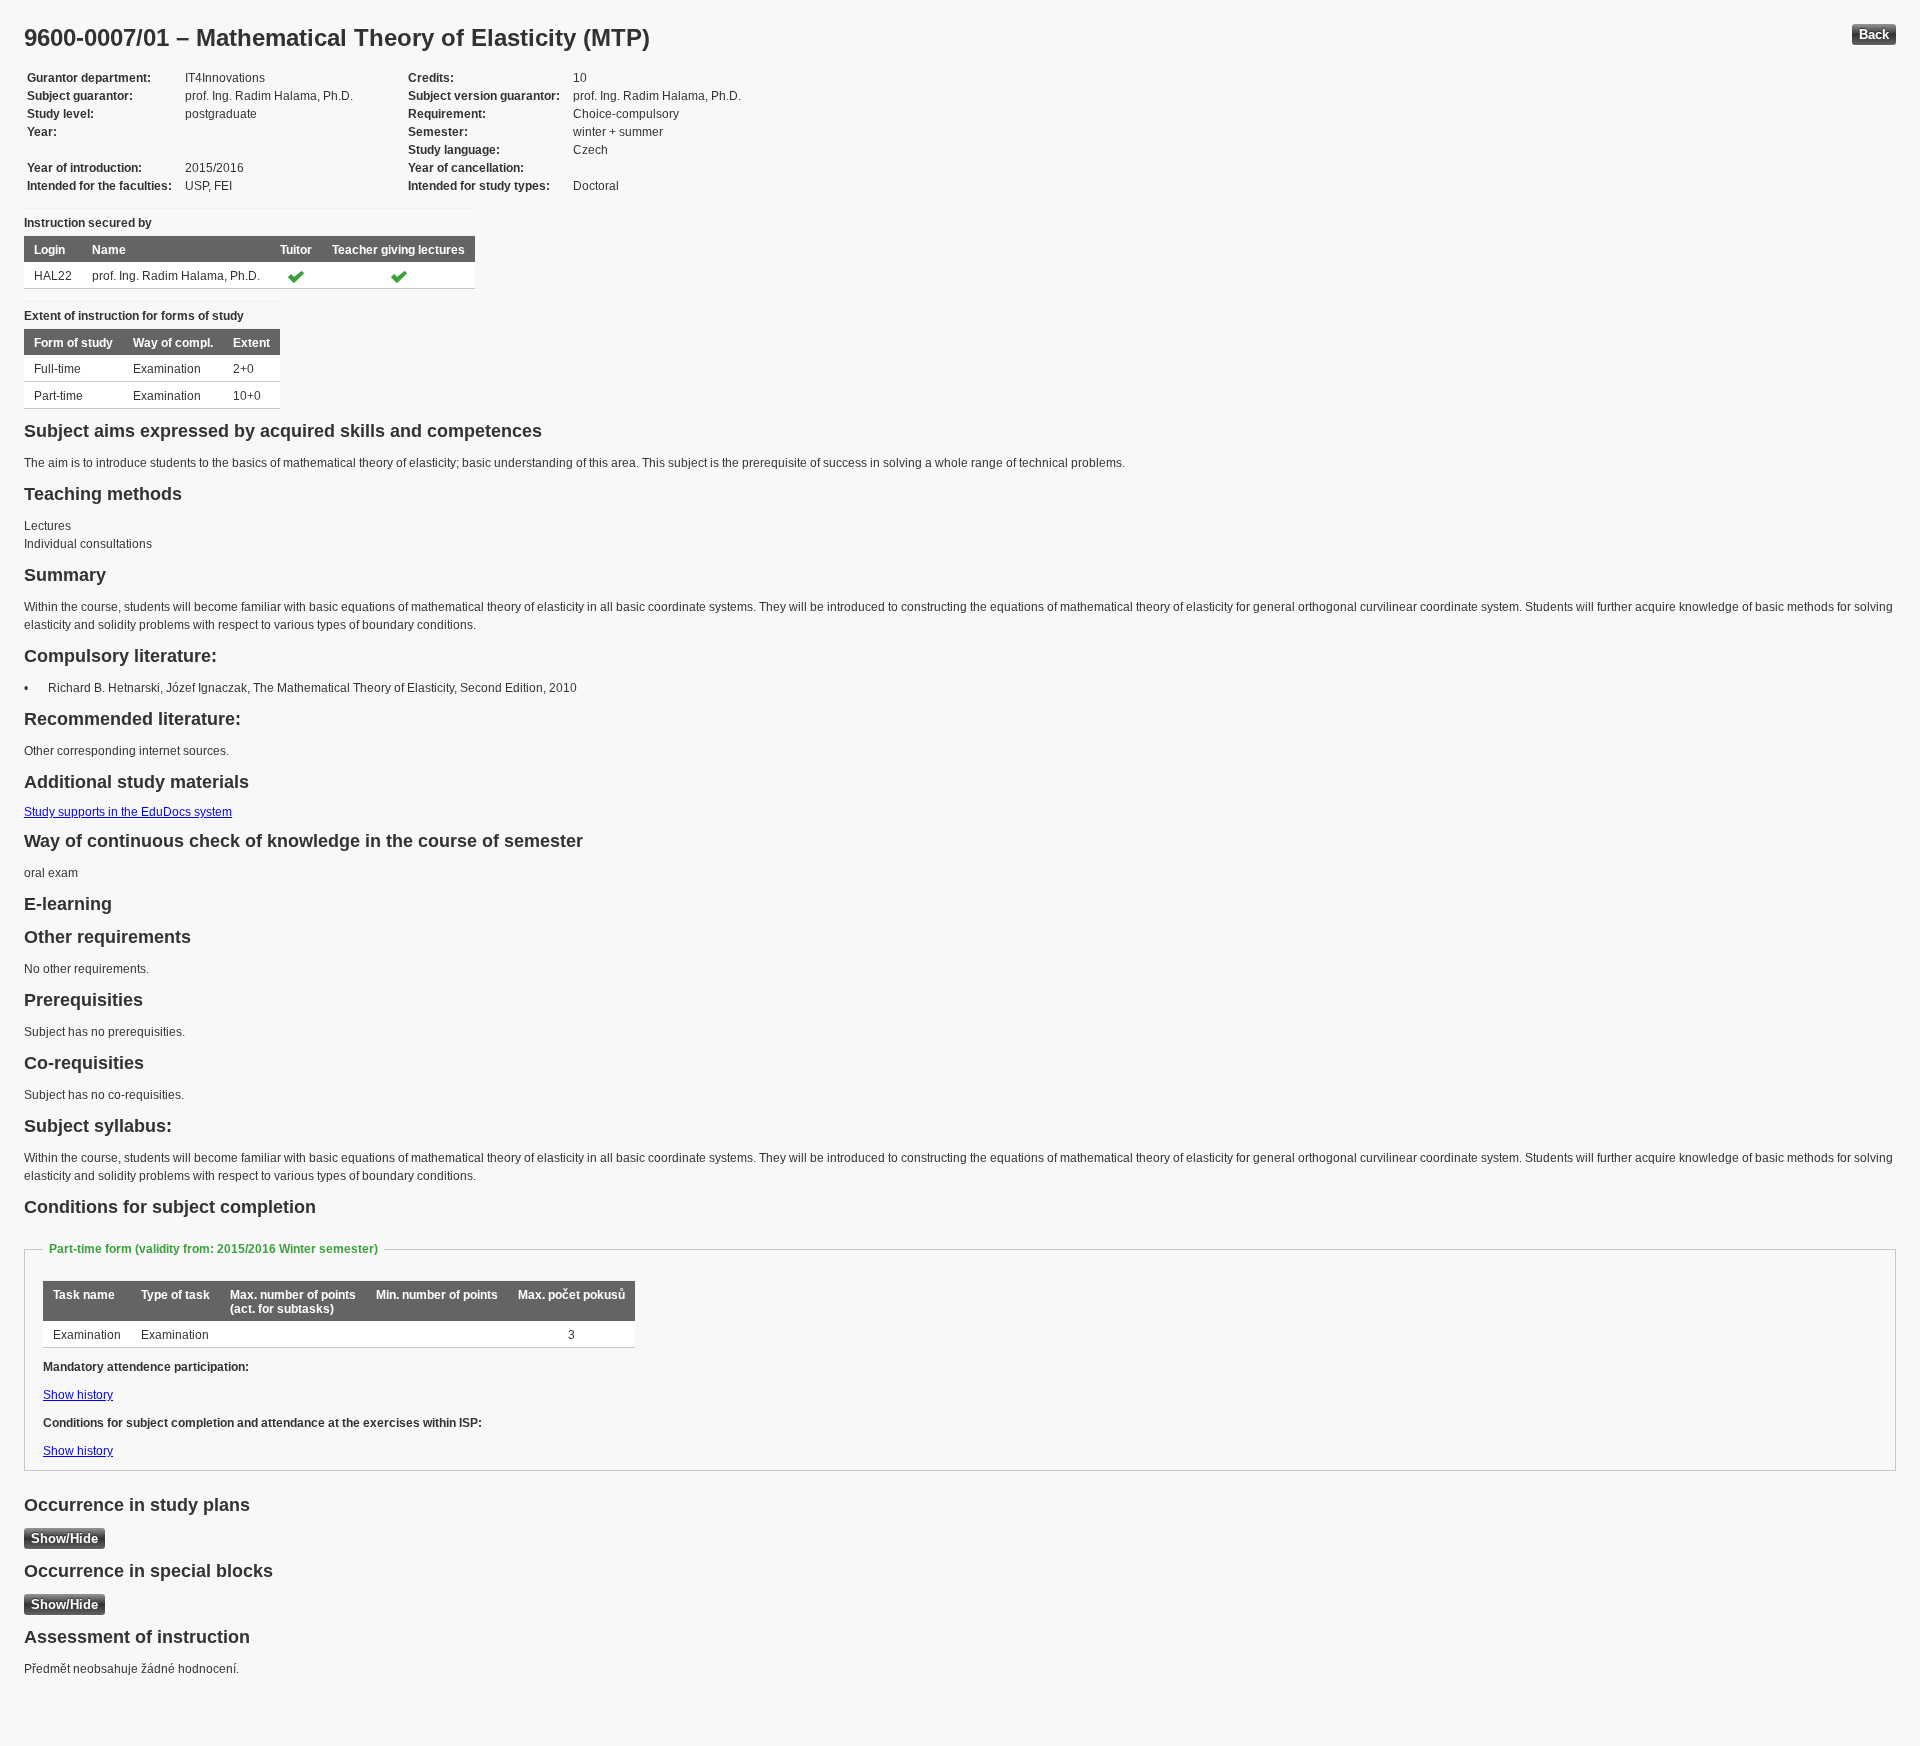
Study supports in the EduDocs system (128, 812)
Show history (78, 1395)
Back (1874, 34)
